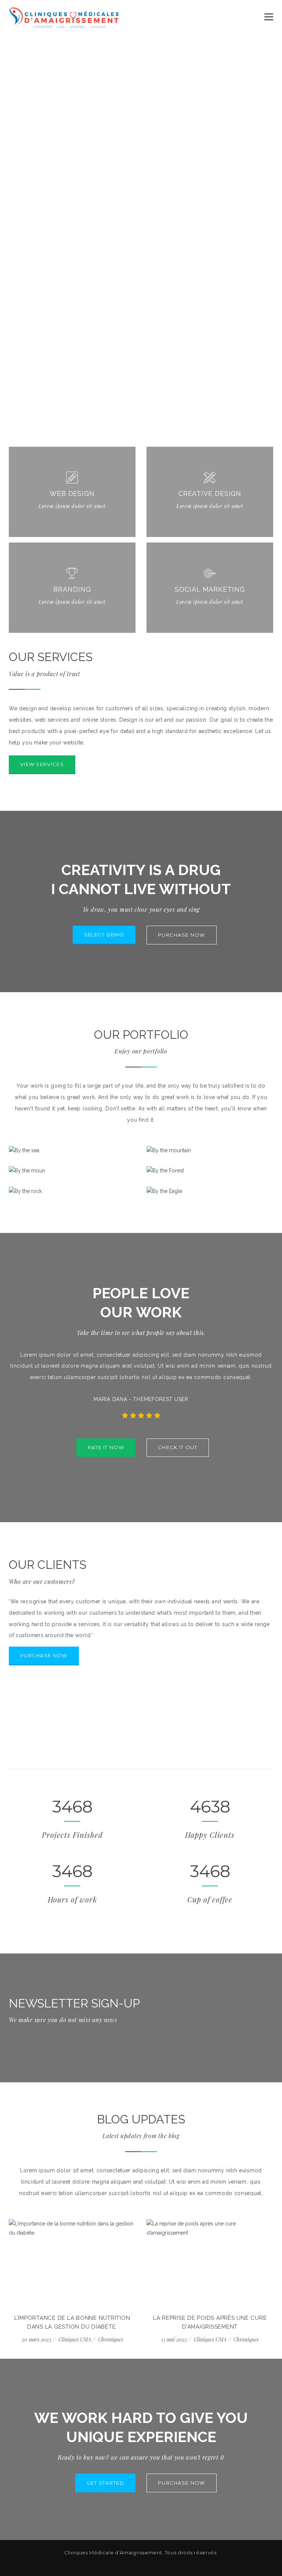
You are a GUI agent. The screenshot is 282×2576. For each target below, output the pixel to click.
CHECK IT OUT (178, 1447)
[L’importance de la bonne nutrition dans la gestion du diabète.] (72, 2262)
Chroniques (111, 2339)
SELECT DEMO (104, 935)
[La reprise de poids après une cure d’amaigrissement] (210, 2262)
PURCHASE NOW (182, 935)
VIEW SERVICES (42, 764)
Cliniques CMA (75, 2339)
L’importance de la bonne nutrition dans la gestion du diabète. (72, 2322)
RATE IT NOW (106, 1447)
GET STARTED (105, 2483)
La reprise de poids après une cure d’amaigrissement (210, 2322)
